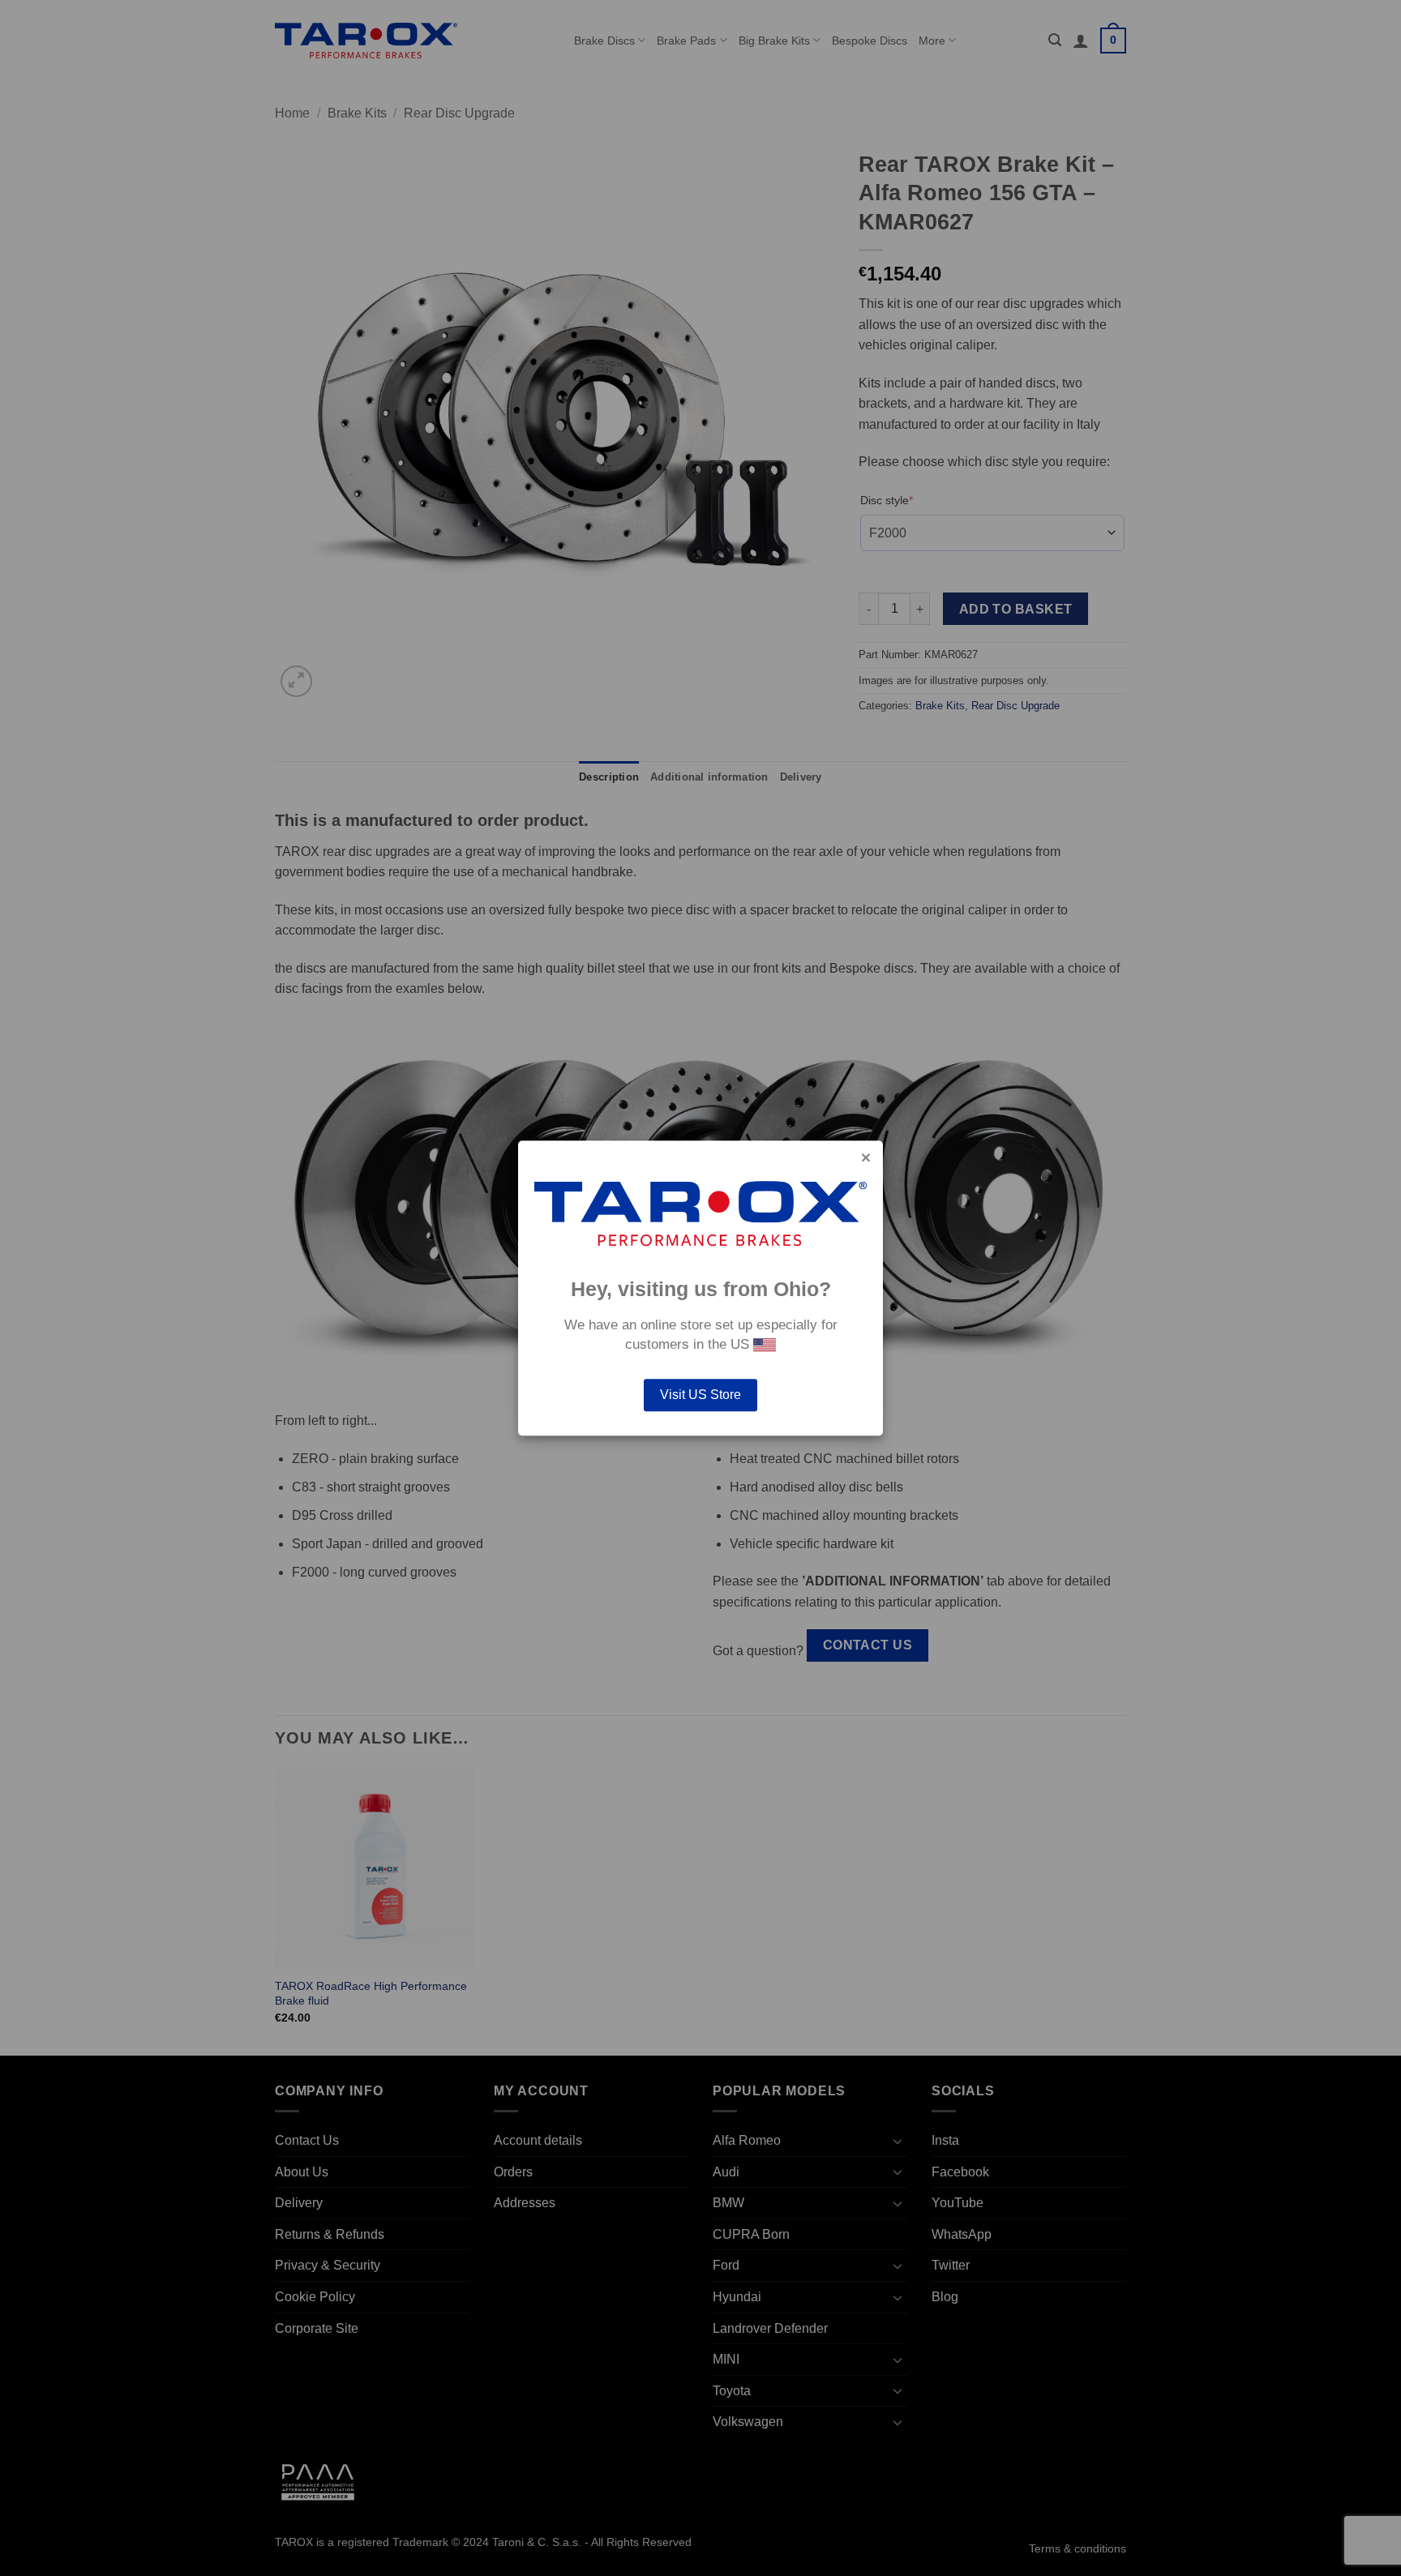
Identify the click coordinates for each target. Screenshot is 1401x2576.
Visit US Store (700, 1395)
